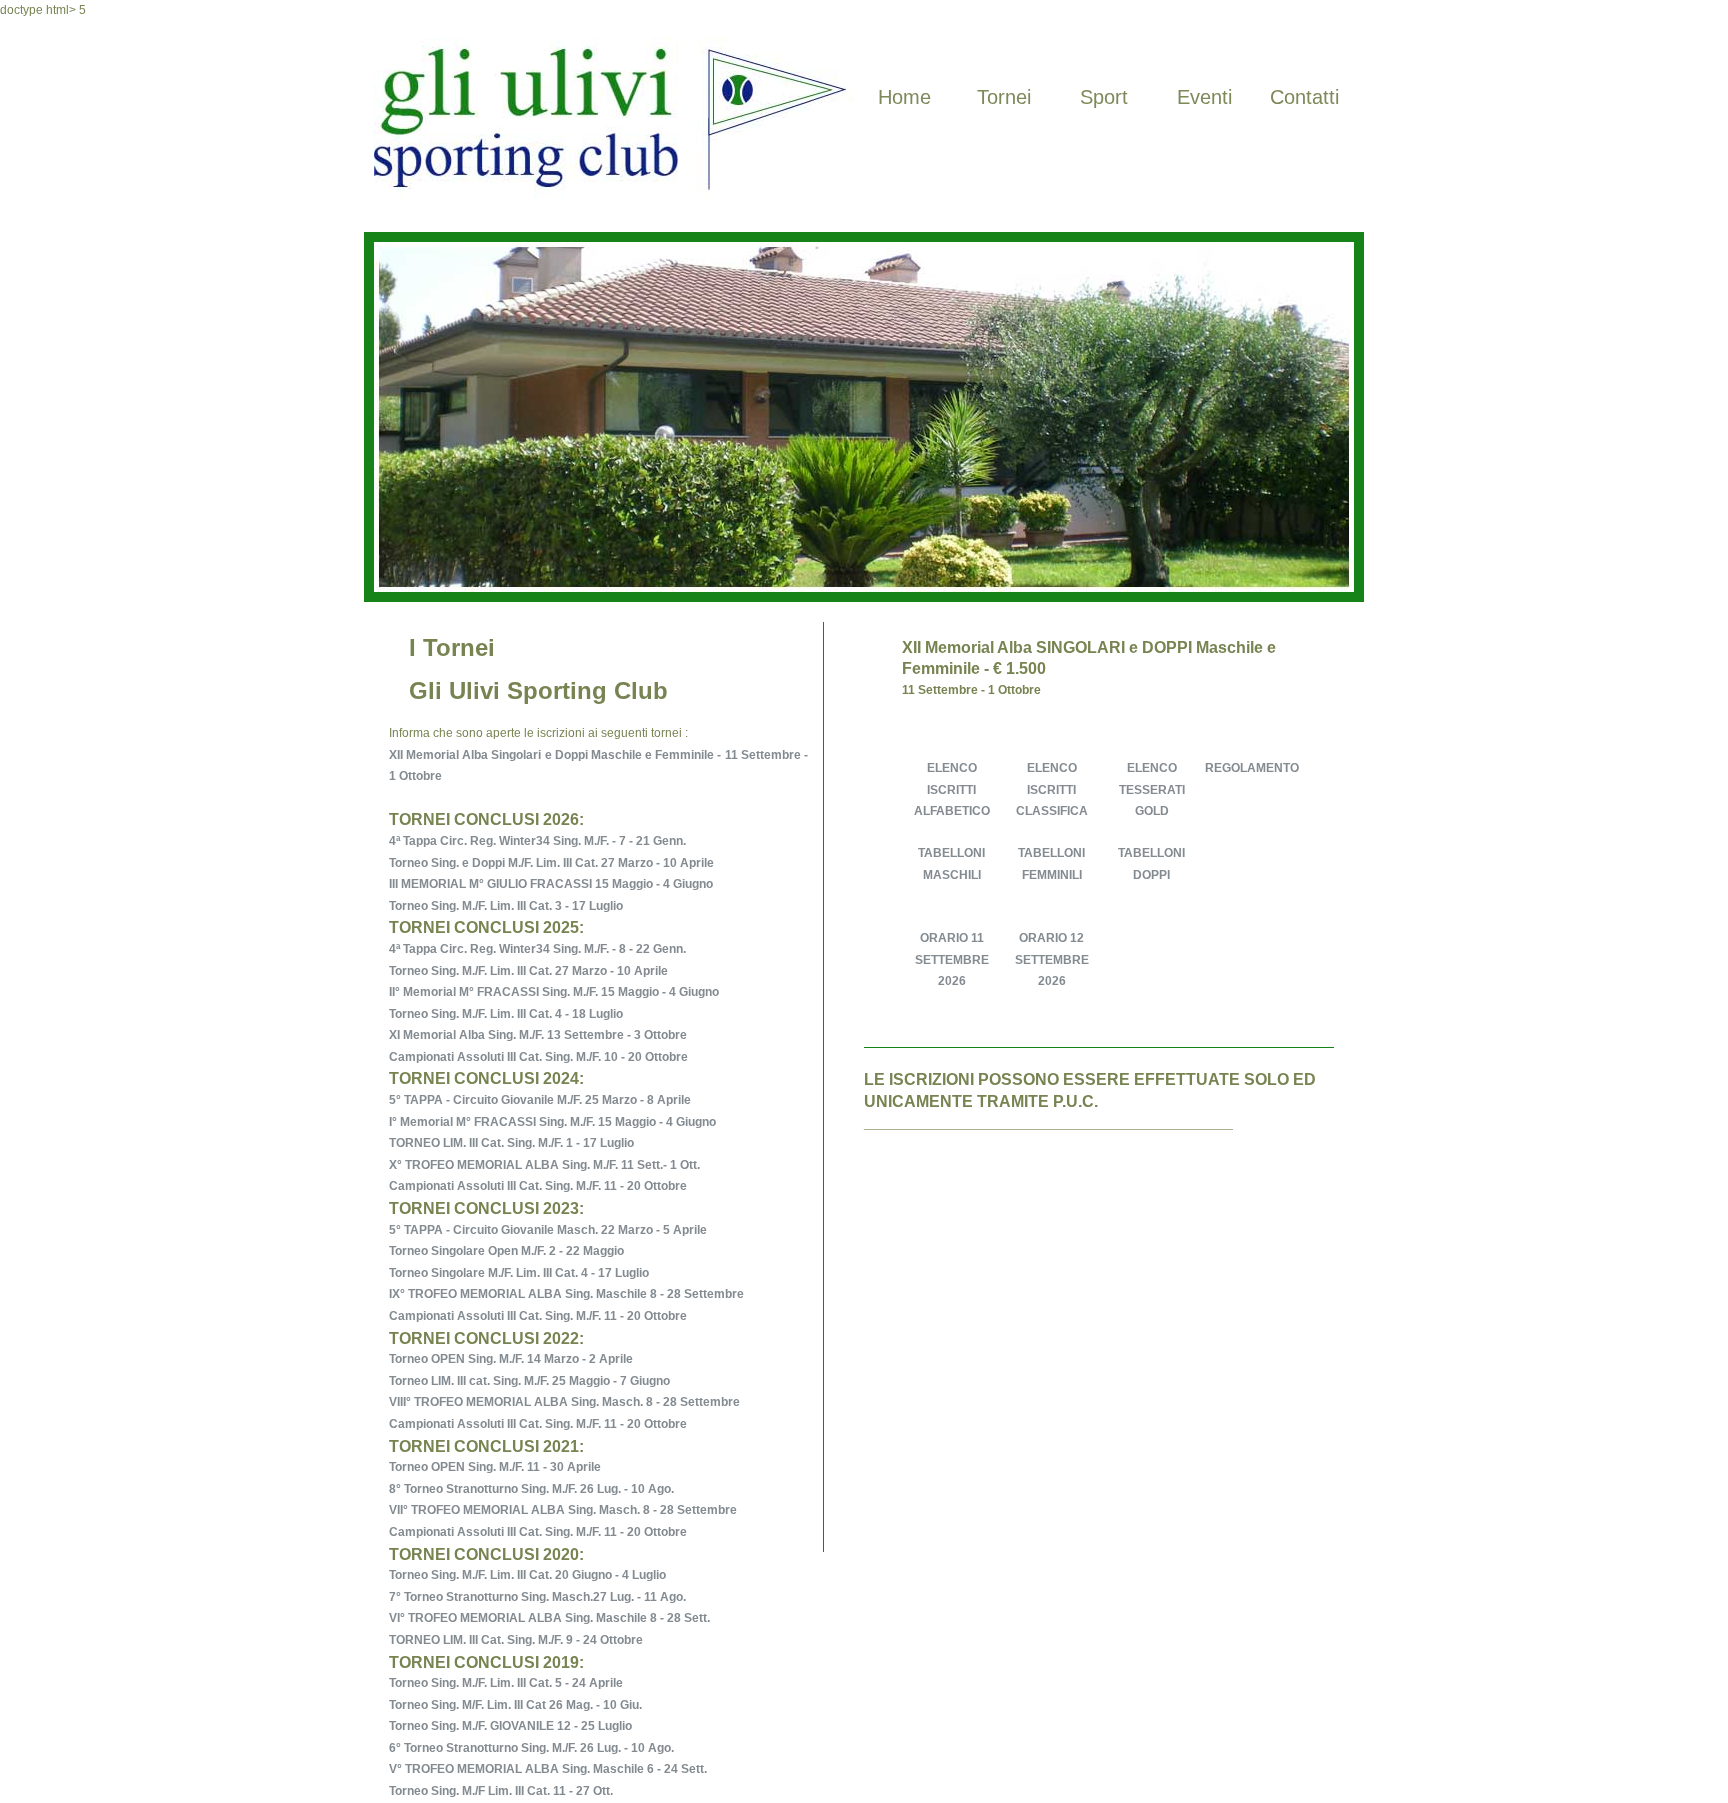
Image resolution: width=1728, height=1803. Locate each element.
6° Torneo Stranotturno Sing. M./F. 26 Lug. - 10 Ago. (531, 1748)
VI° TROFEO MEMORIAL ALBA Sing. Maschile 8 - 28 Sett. (549, 1618)
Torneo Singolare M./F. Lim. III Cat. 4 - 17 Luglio (519, 1273)
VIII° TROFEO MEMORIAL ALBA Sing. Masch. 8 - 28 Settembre (564, 1402)
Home (904, 97)
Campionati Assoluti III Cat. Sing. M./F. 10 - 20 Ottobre (538, 1057)
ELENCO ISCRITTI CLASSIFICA (1052, 789)
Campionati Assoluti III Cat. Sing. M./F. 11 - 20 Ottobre (538, 1186)
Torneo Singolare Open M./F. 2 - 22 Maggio (506, 1251)
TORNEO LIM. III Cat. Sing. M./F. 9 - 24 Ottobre (516, 1640)
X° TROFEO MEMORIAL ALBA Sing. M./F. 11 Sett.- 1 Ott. (544, 1165)
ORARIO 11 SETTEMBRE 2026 (952, 959)
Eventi (1204, 97)
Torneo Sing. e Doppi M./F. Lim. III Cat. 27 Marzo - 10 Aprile (551, 863)
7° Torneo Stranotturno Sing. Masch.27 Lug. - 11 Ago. (537, 1597)
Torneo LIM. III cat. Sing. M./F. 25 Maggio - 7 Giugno (529, 1381)
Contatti (1304, 97)
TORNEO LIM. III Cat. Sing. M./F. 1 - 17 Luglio (511, 1143)
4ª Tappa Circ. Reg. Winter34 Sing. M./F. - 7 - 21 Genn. (537, 841)
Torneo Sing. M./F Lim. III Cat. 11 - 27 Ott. (501, 1791)
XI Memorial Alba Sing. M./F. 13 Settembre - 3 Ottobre (538, 1035)
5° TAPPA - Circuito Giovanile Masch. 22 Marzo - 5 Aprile (548, 1230)
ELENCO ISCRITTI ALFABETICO (952, 789)
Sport (1104, 97)
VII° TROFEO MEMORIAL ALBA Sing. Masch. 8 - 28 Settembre (563, 1510)
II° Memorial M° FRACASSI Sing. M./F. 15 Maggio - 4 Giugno (554, 992)
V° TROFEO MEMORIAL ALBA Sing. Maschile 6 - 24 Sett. (548, 1769)
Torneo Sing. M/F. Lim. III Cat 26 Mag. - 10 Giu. (515, 1705)
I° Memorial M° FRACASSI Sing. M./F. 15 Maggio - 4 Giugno (552, 1122)
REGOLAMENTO (1252, 768)
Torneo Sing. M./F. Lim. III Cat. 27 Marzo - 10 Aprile (528, 971)
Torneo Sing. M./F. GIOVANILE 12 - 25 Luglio (510, 1726)
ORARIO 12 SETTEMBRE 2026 (1052, 959)
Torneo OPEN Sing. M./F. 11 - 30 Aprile (495, 1467)
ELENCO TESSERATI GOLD (1152, 789)
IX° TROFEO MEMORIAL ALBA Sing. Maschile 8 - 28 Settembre (566, 1294)
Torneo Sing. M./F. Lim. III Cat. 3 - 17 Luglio (506, 906)
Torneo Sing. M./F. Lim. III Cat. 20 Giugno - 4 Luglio (527, 1575)
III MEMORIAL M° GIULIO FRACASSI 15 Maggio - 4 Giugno (551, 884)
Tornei (1004, 97)
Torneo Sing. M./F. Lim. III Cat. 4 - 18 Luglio (506, 1014)
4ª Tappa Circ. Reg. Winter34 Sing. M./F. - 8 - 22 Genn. (537, 949)
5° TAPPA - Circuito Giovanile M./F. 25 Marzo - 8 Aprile (540, 1100)
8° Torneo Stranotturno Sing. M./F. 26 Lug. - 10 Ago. (531, 1489)
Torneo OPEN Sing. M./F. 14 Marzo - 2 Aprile (511, 1359)
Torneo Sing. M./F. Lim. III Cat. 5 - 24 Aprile (506, 1683)
